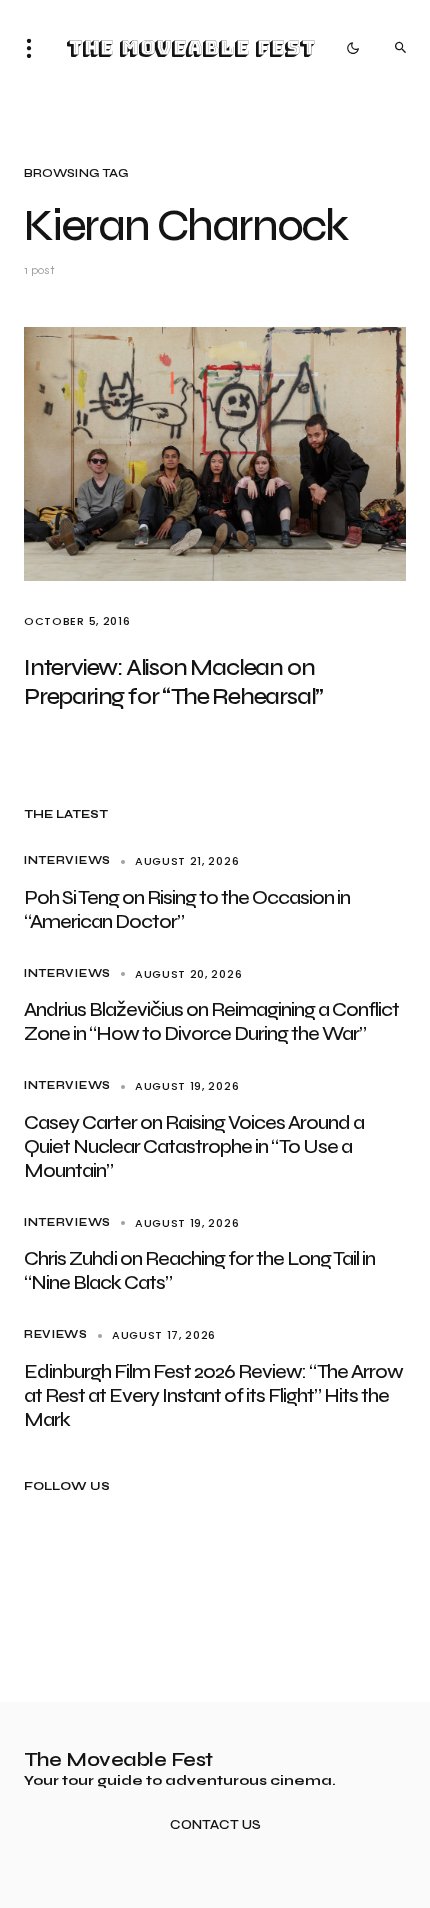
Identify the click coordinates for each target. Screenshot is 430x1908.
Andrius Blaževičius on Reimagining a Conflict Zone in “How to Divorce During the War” (211, 1021)
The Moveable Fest (190, 48)
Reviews (56, 1334)
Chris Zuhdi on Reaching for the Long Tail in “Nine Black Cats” (199, 1270)
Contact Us (215, 1825)
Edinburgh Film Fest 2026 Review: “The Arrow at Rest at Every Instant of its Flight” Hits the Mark (213, 1395)
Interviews (67, 860)
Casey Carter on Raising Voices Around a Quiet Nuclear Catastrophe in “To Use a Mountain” (194, 1146)
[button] (35, 48)
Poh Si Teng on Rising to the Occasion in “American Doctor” (187, 909)
